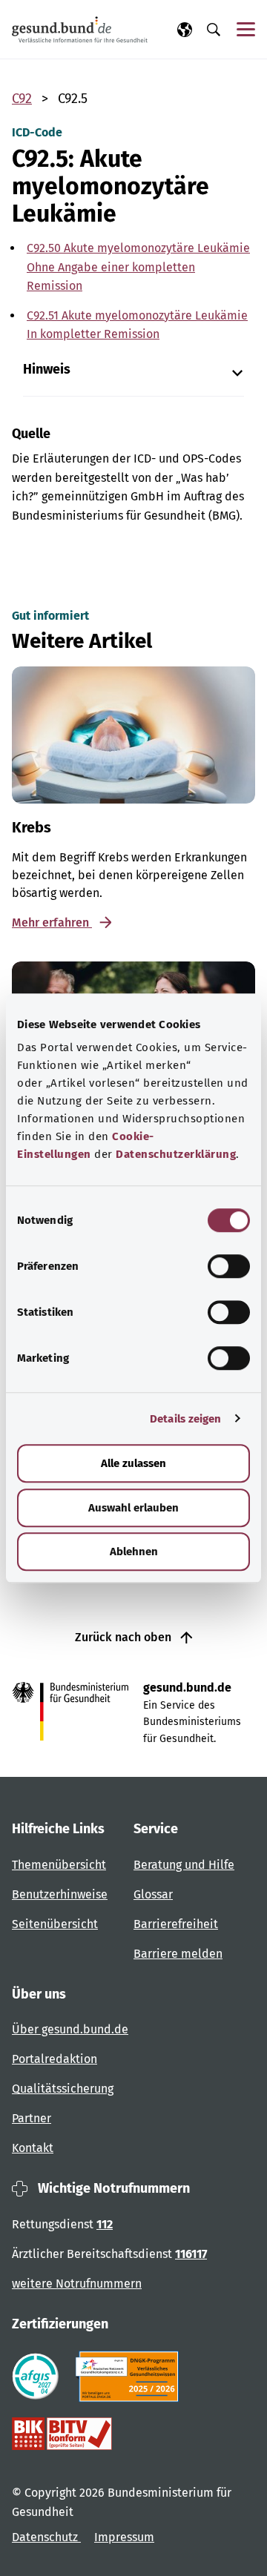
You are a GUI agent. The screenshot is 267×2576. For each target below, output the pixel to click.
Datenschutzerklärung (176, 1154)
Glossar (153, 1894)
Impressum (124, 2537)
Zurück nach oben (125, 1637)
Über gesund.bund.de (70, 2029)
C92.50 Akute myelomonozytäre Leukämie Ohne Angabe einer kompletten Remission (138, 266)
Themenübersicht (59, 1865)
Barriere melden (178, 1954)
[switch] (229, 1266)
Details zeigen (185, 1419)
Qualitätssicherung (63, 2089)
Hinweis (47, 370)
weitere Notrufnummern (77, 2284)
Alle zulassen (133, 1463)
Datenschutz (46, 2537)
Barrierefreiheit (176, 1924)
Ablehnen (134, 1552)
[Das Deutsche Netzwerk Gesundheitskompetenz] (130, 2377)
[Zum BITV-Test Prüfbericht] (62, 2434)
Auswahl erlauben (133, 1508)
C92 (22, 99)
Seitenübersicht (55, 1924)
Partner (32, 2118)
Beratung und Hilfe (184, 1865)
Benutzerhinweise (60, 1894)
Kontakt (33, 2148)
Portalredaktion (55, 2059)
